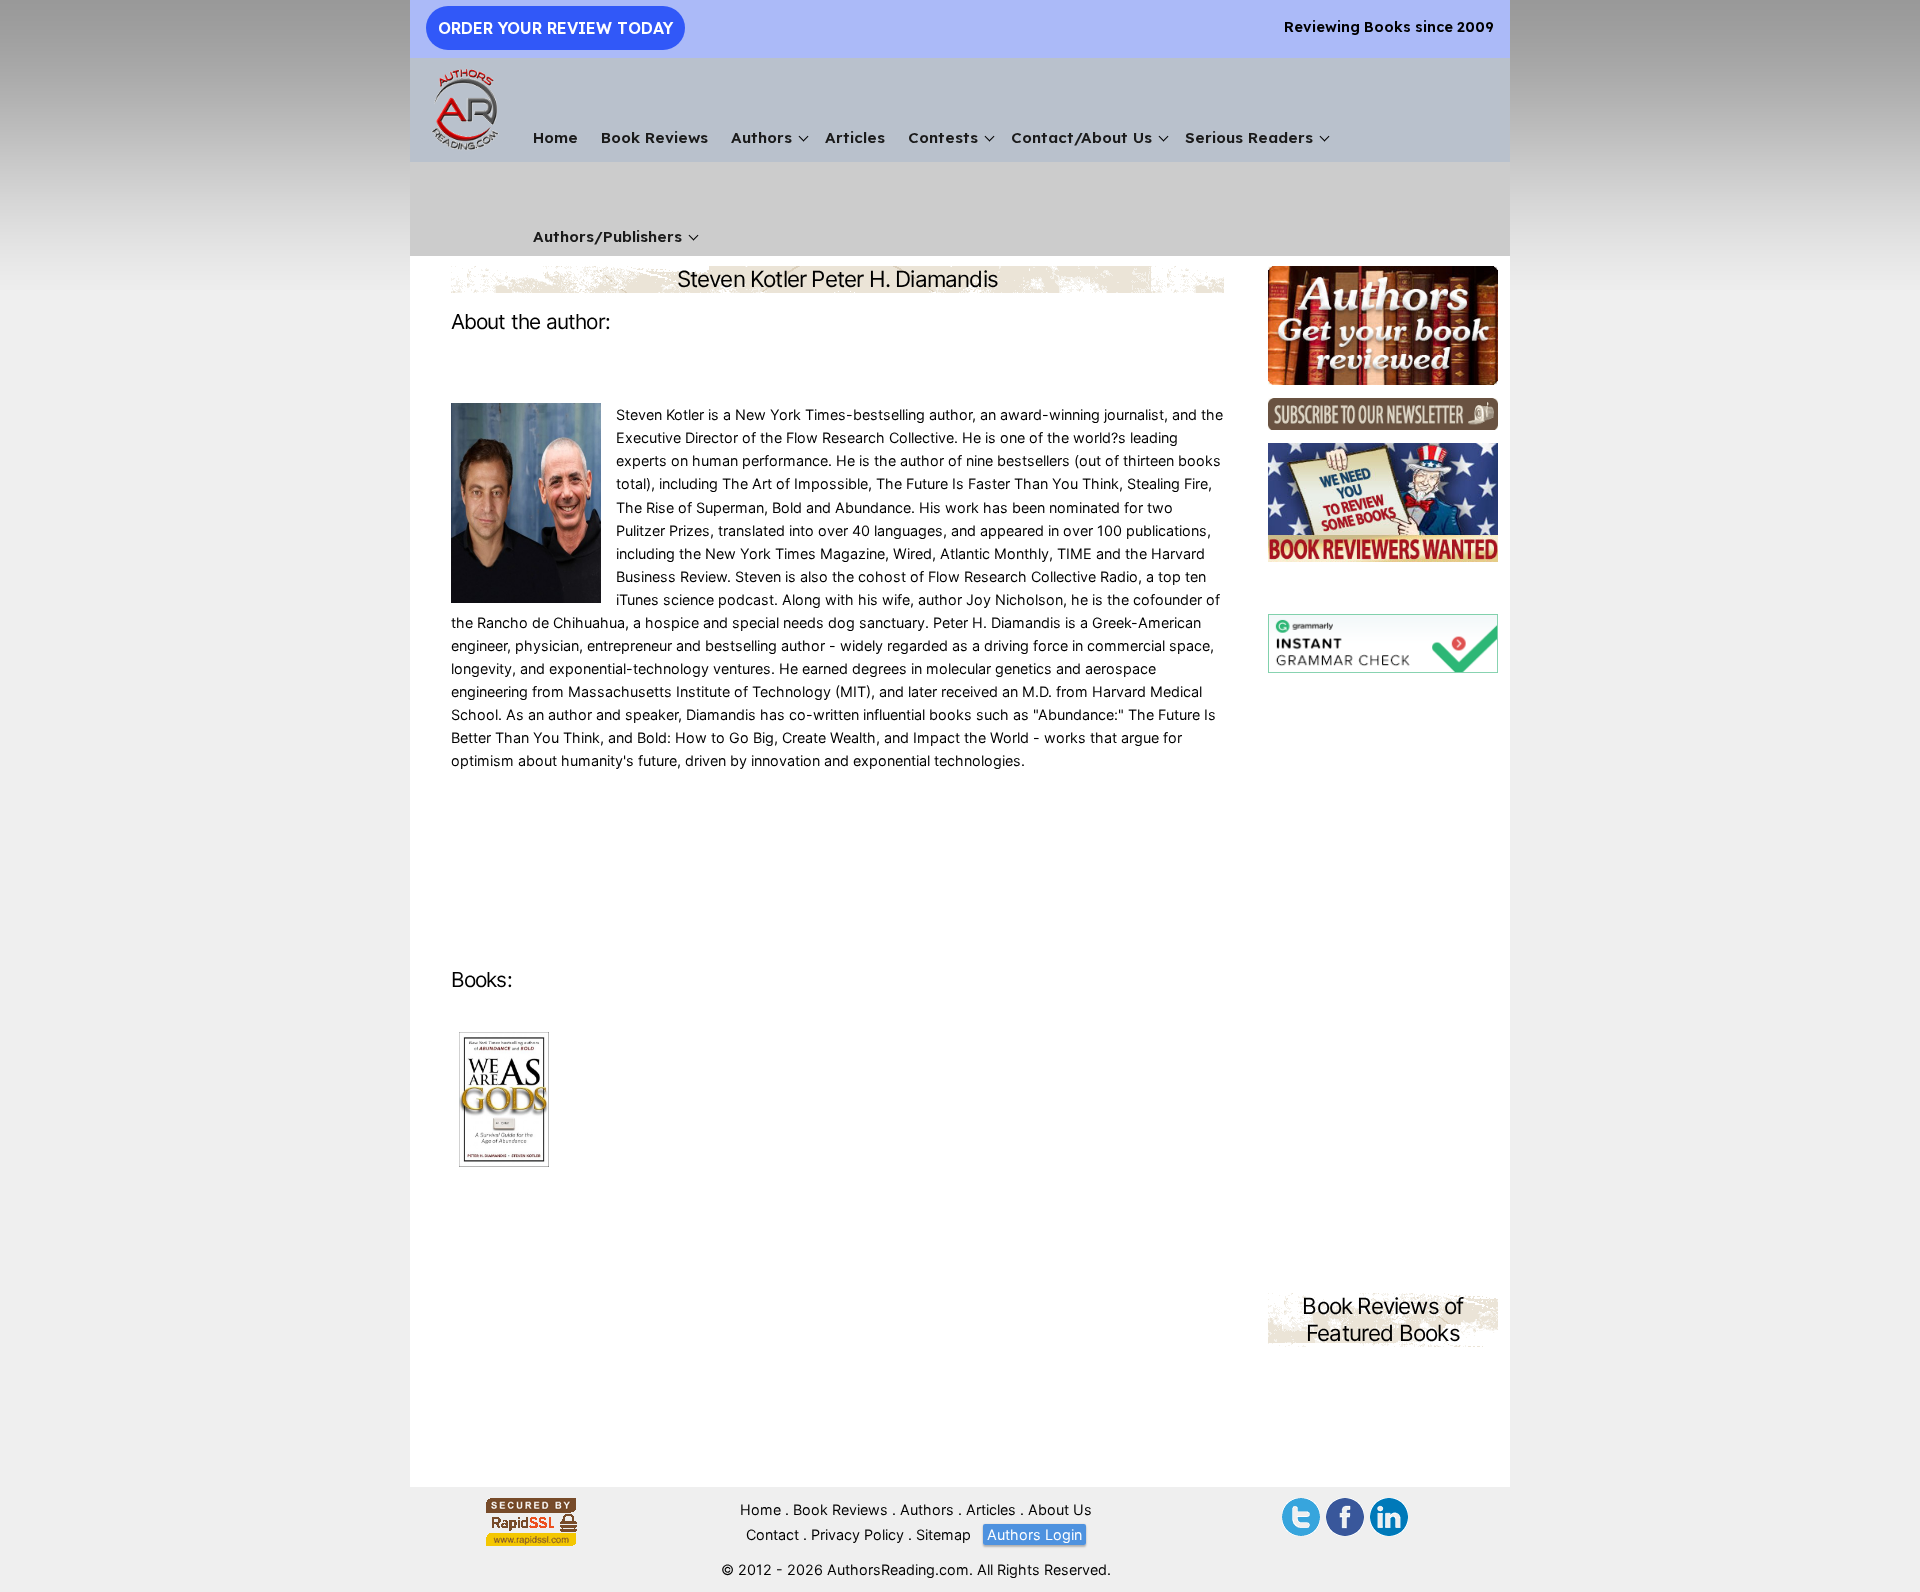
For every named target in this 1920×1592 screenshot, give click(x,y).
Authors (761, 137)
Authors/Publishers (607, 236)
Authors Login (1034, 1534)
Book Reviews (654, 137)
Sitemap (943, 1534)
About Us (1060, 1509)
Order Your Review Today (555, 28)
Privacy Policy (857, 1534)
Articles (855, 137)
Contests (943, 137)
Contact (772, 1534)
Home (555, 137)
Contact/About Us (1081, 137)
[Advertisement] (1383, 986)
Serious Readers (1249, 137)
